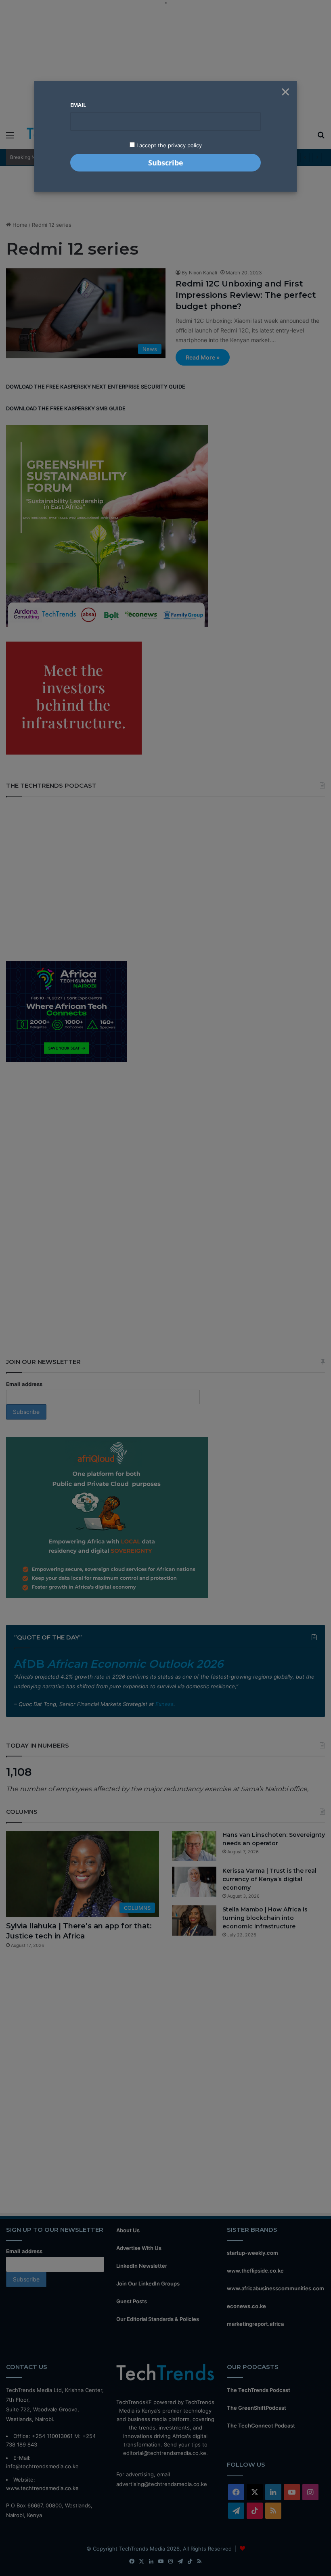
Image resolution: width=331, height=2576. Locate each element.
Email (78, 105)
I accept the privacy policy (168, 145)
